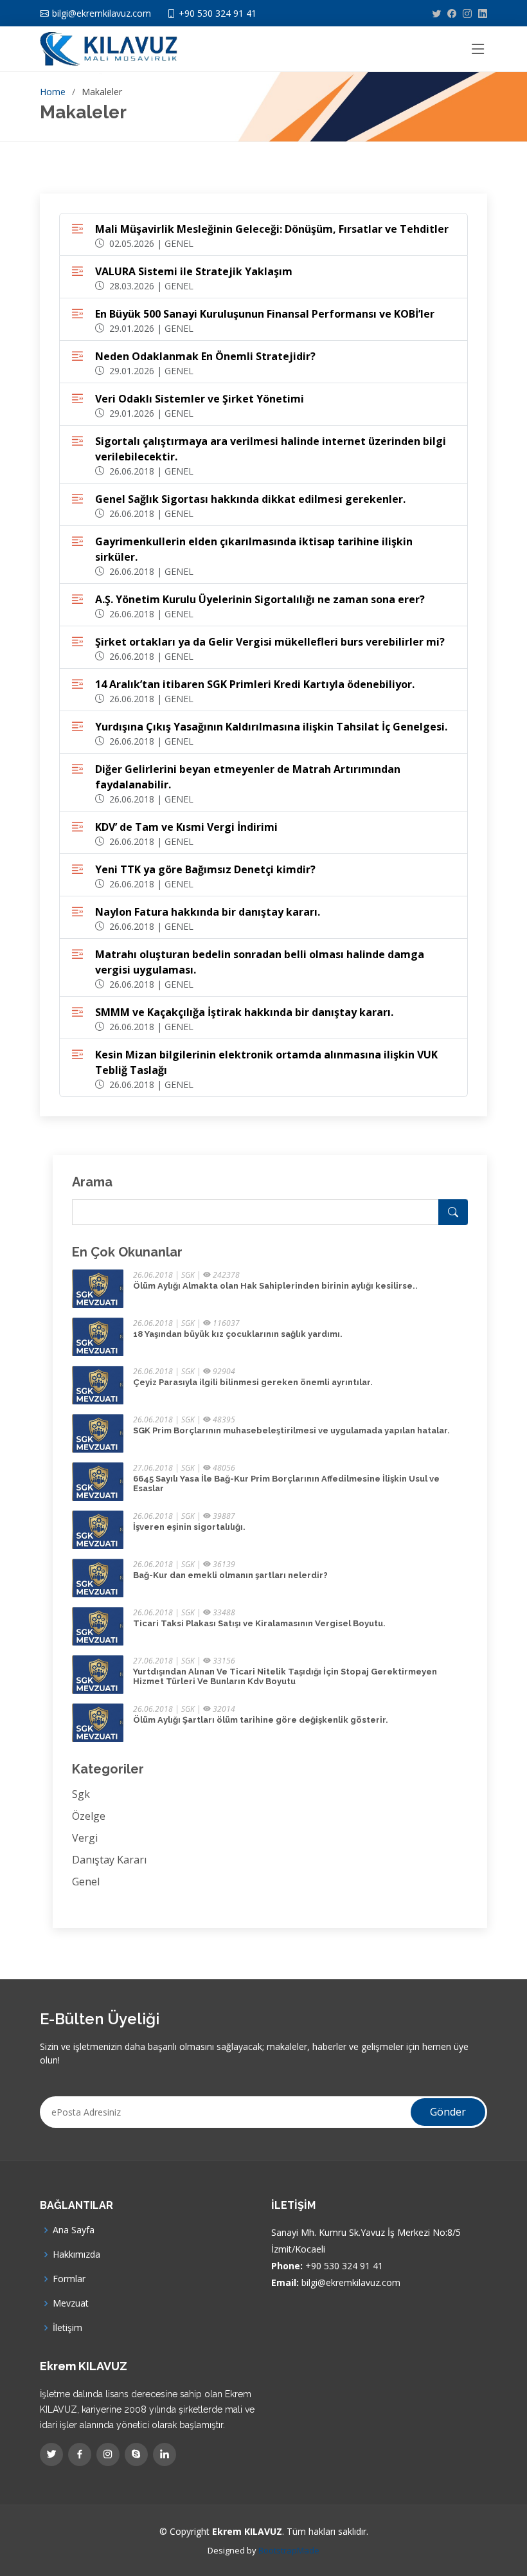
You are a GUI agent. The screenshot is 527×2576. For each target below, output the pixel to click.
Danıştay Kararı (109, 1860)
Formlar (69, 2279)
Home (53, 92)
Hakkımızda (76, 2254)
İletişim (67, 2328)
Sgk (81, 1794)
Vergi (85, 1838)
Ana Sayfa (74, 2230)
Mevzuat (71, 2303)
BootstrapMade (289, 2550)
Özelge (89, 1816)
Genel (86, 1882)
